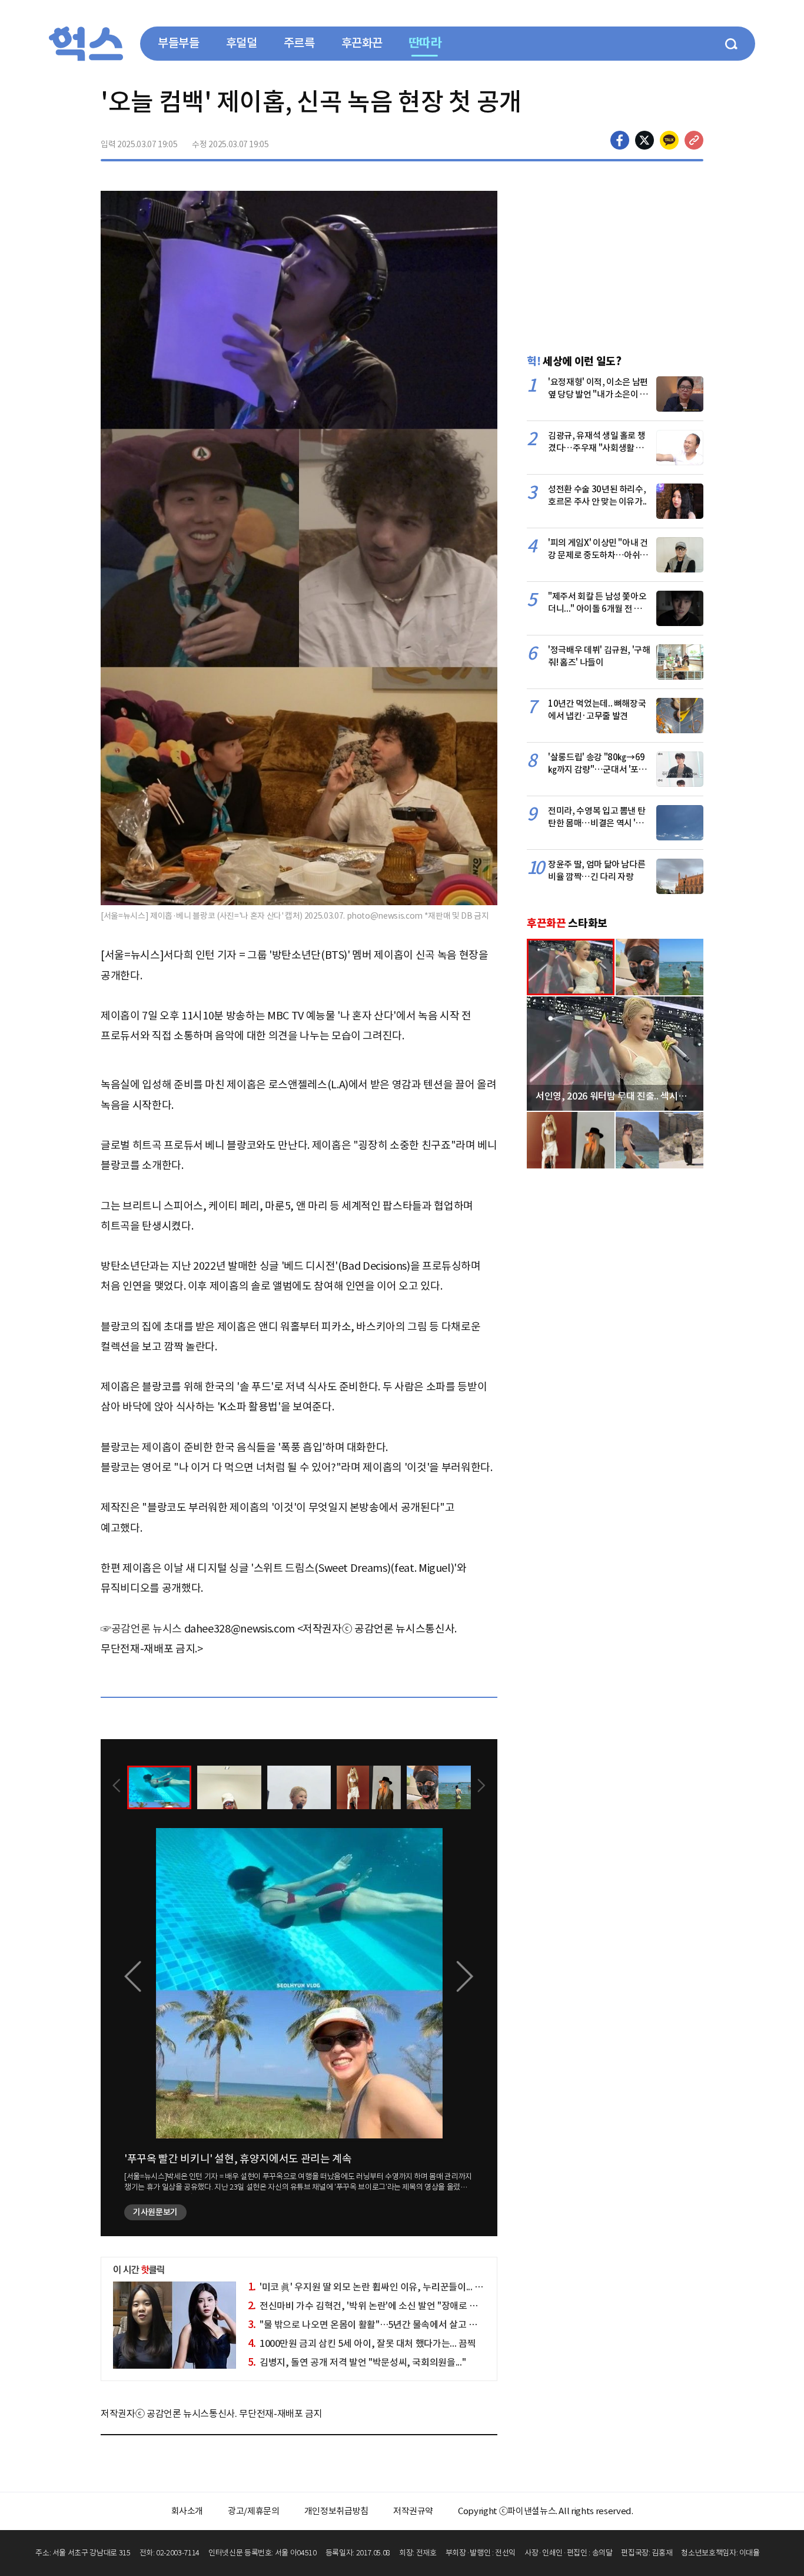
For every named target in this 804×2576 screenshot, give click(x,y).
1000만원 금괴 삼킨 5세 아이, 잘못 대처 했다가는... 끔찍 (362, 2343)
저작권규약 (413, 2511)
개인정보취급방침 (336, 2511)
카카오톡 (669, 140)
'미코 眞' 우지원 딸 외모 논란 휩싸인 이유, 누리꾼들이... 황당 (370, 2287)
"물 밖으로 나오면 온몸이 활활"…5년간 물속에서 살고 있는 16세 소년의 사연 (401, 2325)
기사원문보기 (155, 2212)
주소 (694, 140)
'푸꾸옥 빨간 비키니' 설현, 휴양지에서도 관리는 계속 (238, 2159)
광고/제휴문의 (254, 2511)
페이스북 (620, 140)
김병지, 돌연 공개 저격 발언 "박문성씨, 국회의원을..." (357, 2362)
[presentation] (117, 1787)
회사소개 (187, 2511)
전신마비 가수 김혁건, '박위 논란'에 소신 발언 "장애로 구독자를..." (381, 2306)
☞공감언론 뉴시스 (141, 1629)
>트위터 (644, 140)
